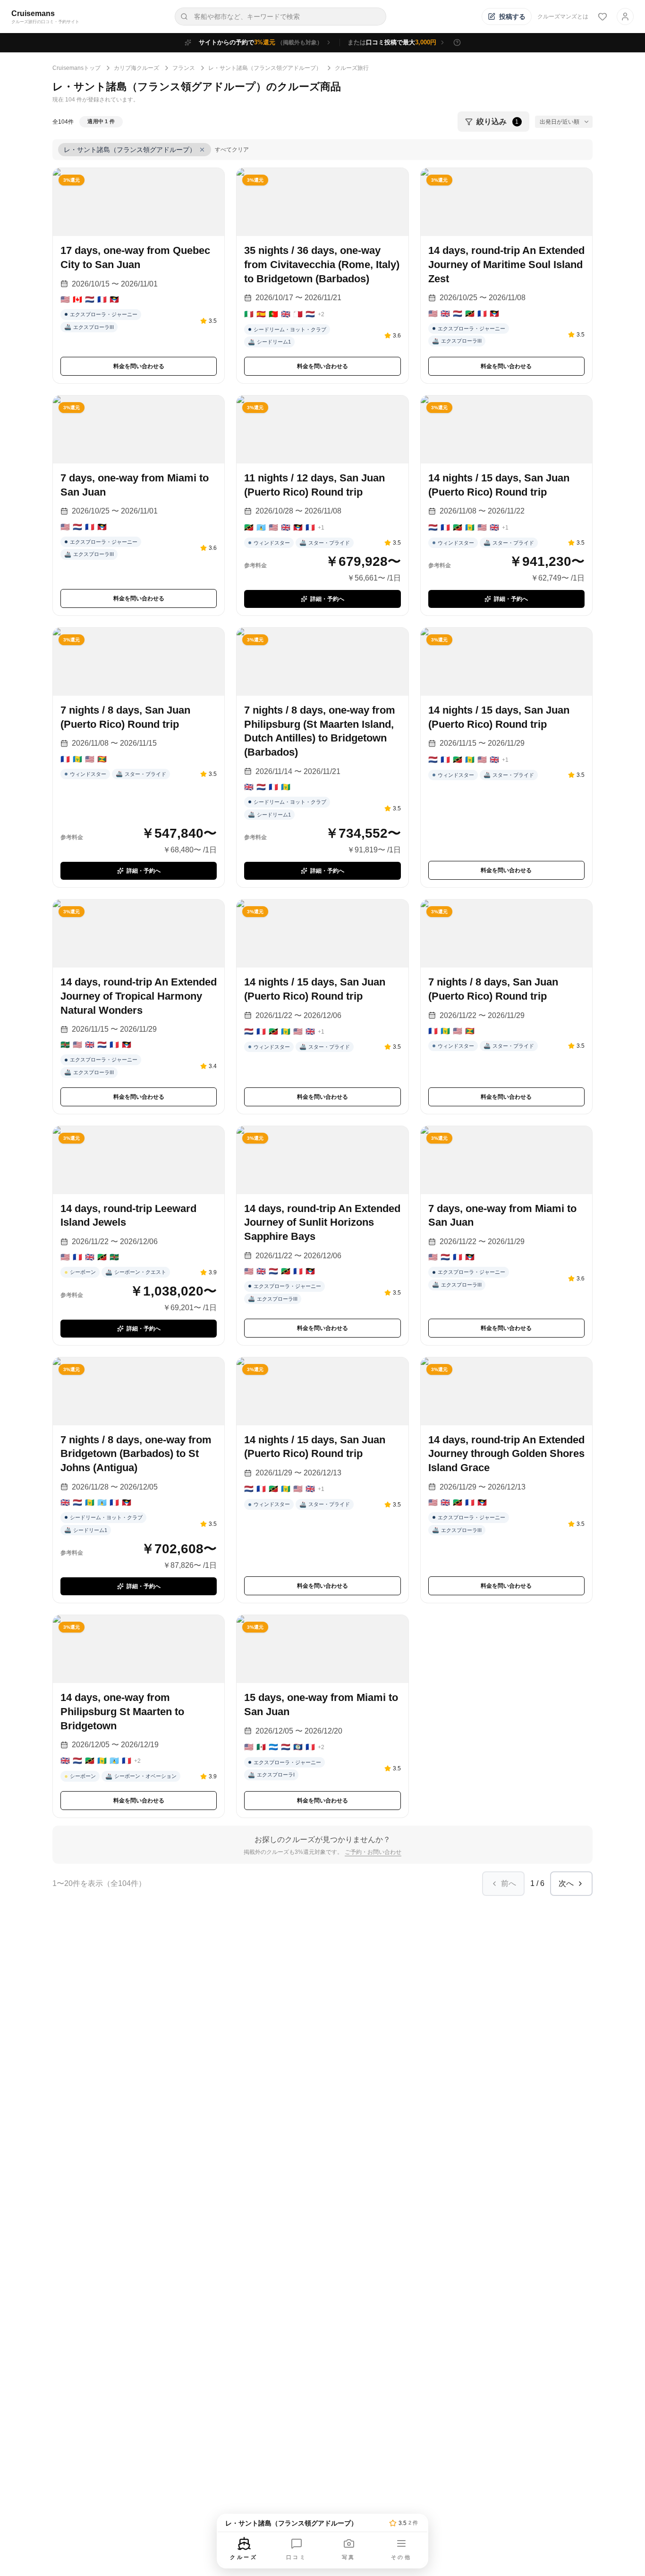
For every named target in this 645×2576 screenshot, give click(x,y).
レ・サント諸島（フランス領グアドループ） (265, 68)
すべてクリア (232, 150)
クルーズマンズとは (563, 17)
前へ (509, 1883)
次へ (566, 1883)
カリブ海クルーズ (136, 68)
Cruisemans (33, 13)
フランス (184, 68)
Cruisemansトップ (76, 68)
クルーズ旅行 (352, 68)
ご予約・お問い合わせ (373, 1852)
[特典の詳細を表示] (457, 42)
